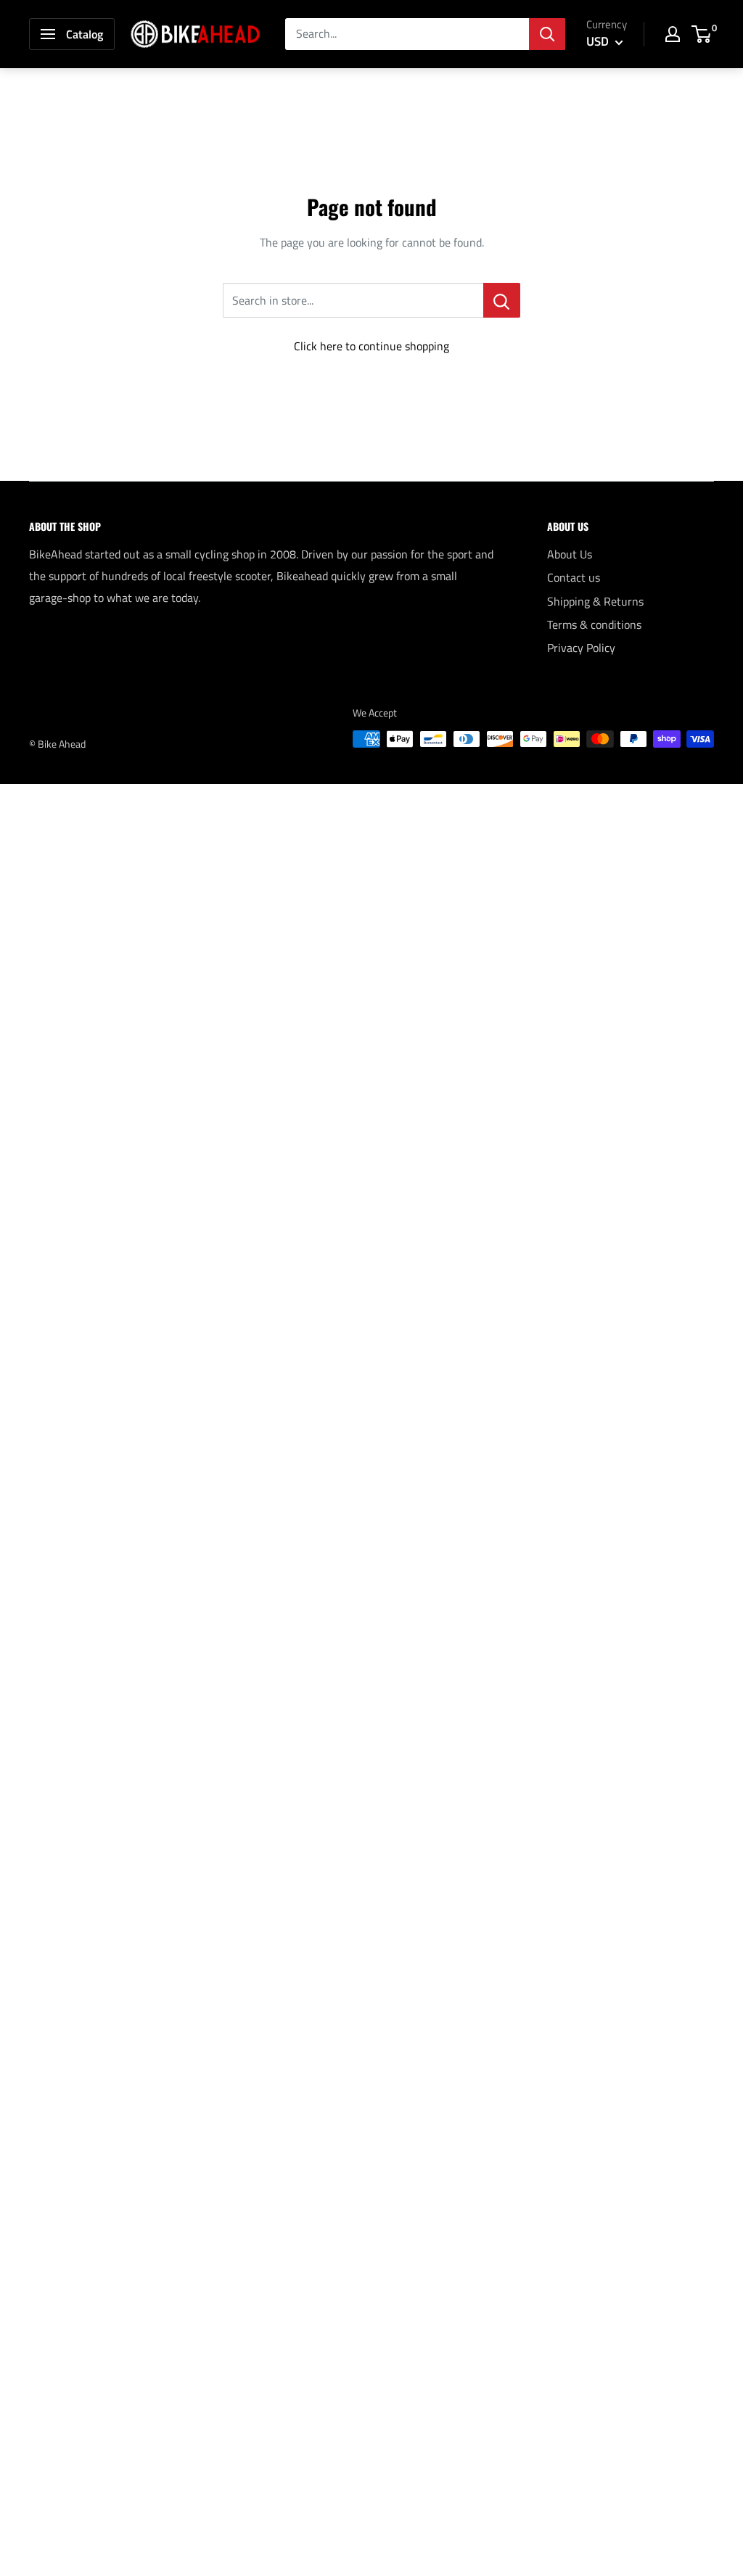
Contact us (574, 577)
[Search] (547, 34)
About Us (570, 554)
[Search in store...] (502, 300)
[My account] (673, 34)
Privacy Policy (581, 648)
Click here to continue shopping (371, 346)
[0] (702, 34)
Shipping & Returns (595, 601)
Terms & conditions (594, 624)
